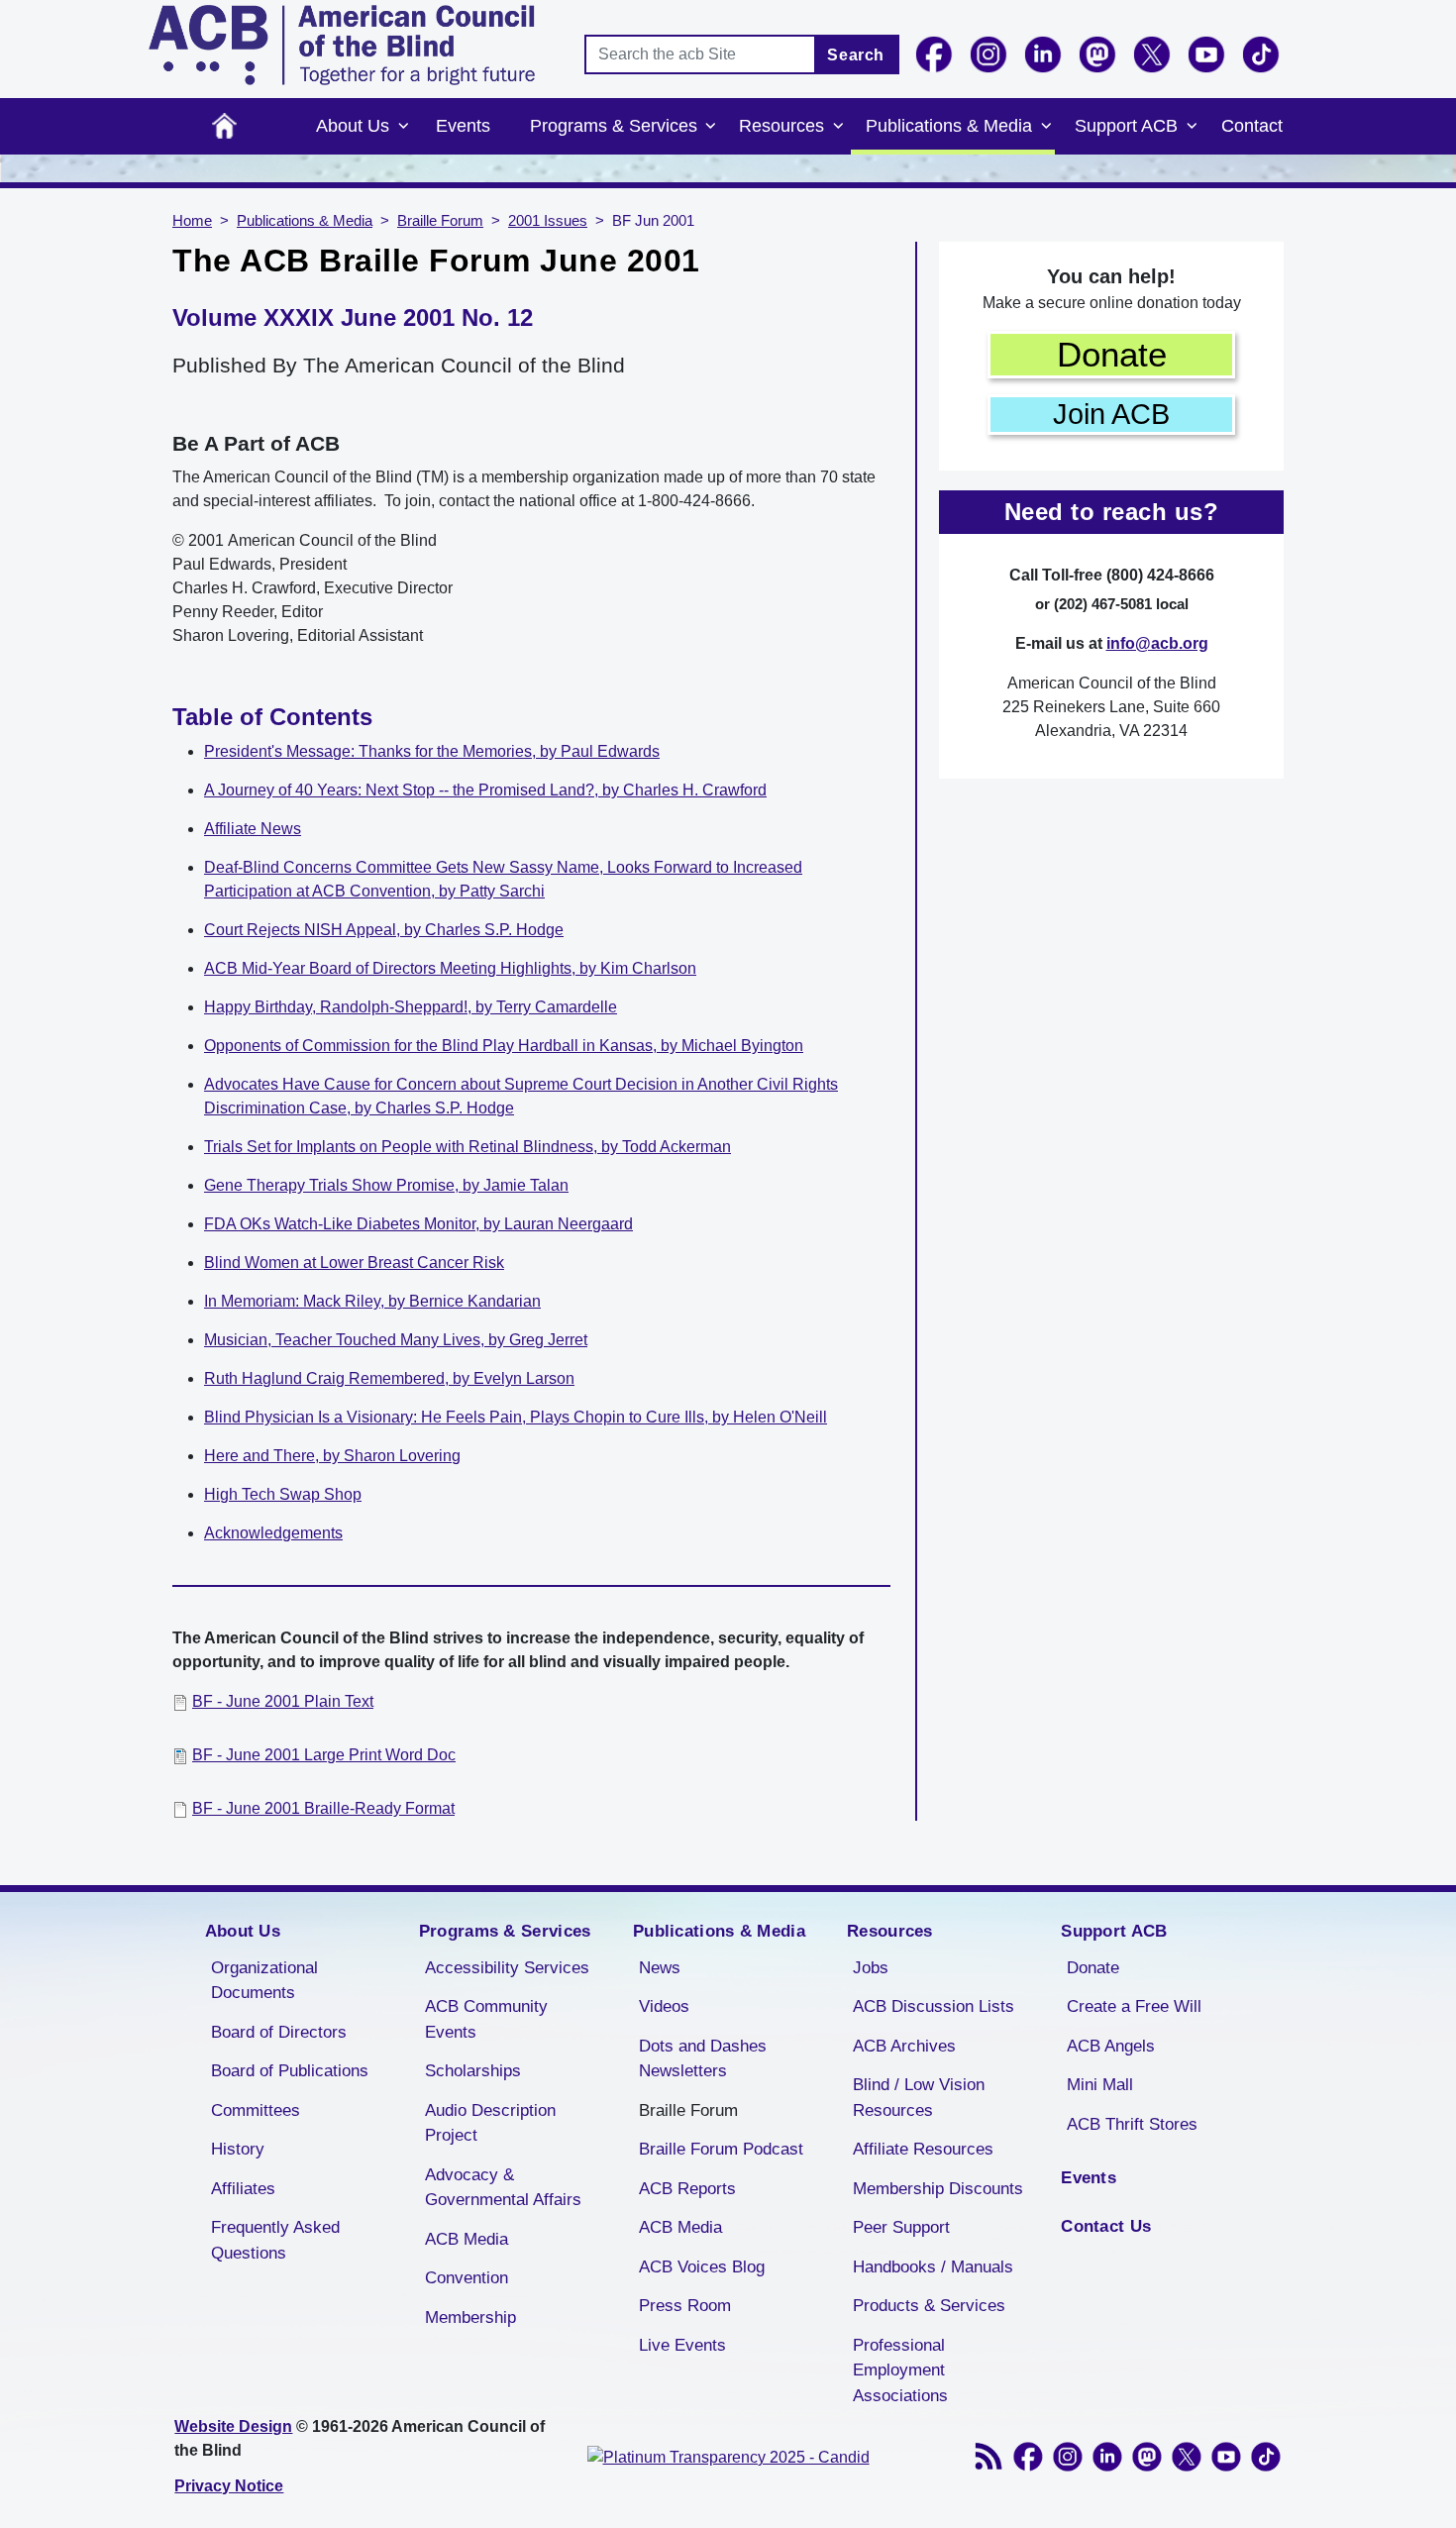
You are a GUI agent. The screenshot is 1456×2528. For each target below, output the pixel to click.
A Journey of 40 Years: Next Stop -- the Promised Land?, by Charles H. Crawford (485, 790)
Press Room (685, 2306)
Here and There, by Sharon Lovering (332, 1456)
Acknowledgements (273, 1533)
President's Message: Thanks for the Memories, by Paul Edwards (432, 751)
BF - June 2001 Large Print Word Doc (324, 1755)
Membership (470, 2317)
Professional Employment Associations (900, 2370)
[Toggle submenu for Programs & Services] (711, 127)
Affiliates (243, 2189)
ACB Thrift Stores (1132, 2124)
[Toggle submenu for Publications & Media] (1046, 127)
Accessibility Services (507, 1968)
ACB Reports (687, 2189)
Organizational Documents (264, 1981)
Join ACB (1111, 414)
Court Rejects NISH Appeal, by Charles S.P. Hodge (384, 930)
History (238, 2149)
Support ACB (1126, 126)
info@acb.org (1157, 643)
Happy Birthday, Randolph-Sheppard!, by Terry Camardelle (411, 1007)
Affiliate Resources (923, 2149)
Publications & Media (949, 126)
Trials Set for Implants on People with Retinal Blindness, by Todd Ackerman (468, 1147)
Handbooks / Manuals (933, 2267)
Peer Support (901, 2227)
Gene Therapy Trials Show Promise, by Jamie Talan (386, 1185)
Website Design (233, 2426)
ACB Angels (1111, 2046)
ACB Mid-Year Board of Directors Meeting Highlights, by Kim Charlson (450, 968)
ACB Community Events (486, 2019)
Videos (664, 2006)
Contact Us (1106, 2226)
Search (856, 55)
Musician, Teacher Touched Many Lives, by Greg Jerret (396, 1340)
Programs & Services (614, 126)
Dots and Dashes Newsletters (703, 2059)
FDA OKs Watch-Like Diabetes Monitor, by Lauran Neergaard (418, 1224)
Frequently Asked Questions (275, 2240)
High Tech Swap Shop (283, 1494)
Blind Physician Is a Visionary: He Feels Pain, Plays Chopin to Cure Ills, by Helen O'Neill (516, 1417)
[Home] (342, 45)
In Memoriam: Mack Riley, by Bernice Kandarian (372, 1301)
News (660, 1968)
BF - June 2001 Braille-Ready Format (323, 1808)
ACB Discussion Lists (934, 2006)
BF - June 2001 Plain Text (283, 1701)
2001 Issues (548, 221)
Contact (1252, 126)
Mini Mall (1100, 2085)
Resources (781, 126)
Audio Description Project (490, 2123)
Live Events (682, 2345)
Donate (1112, 354)
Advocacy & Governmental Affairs (503, 2188)
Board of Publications (290, 2071)
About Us (353, 126)
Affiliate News (253, 829)
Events (463, 126)
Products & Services (929, 2306)
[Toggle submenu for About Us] (403, 127)
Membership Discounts (938, 2189)
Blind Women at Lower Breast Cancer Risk (354, 1263)
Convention (467, 2278)
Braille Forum (440, 221)
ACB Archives (904, 2046)
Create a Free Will (1134, 2006)
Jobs (871, 1968)
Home (224, 126)
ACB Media (467, 2239)
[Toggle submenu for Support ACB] (1192, 127)
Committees (256, 2110)
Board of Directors (279, 2032)
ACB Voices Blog (702, 2267)
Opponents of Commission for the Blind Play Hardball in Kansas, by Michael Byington (504, 1046)
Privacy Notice (229, 2486)
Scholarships (473, 2071)
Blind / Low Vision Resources (919, 2098)
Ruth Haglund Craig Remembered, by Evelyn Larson (389, 1378)
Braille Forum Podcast (721, 2149)
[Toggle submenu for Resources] (838, 127)
